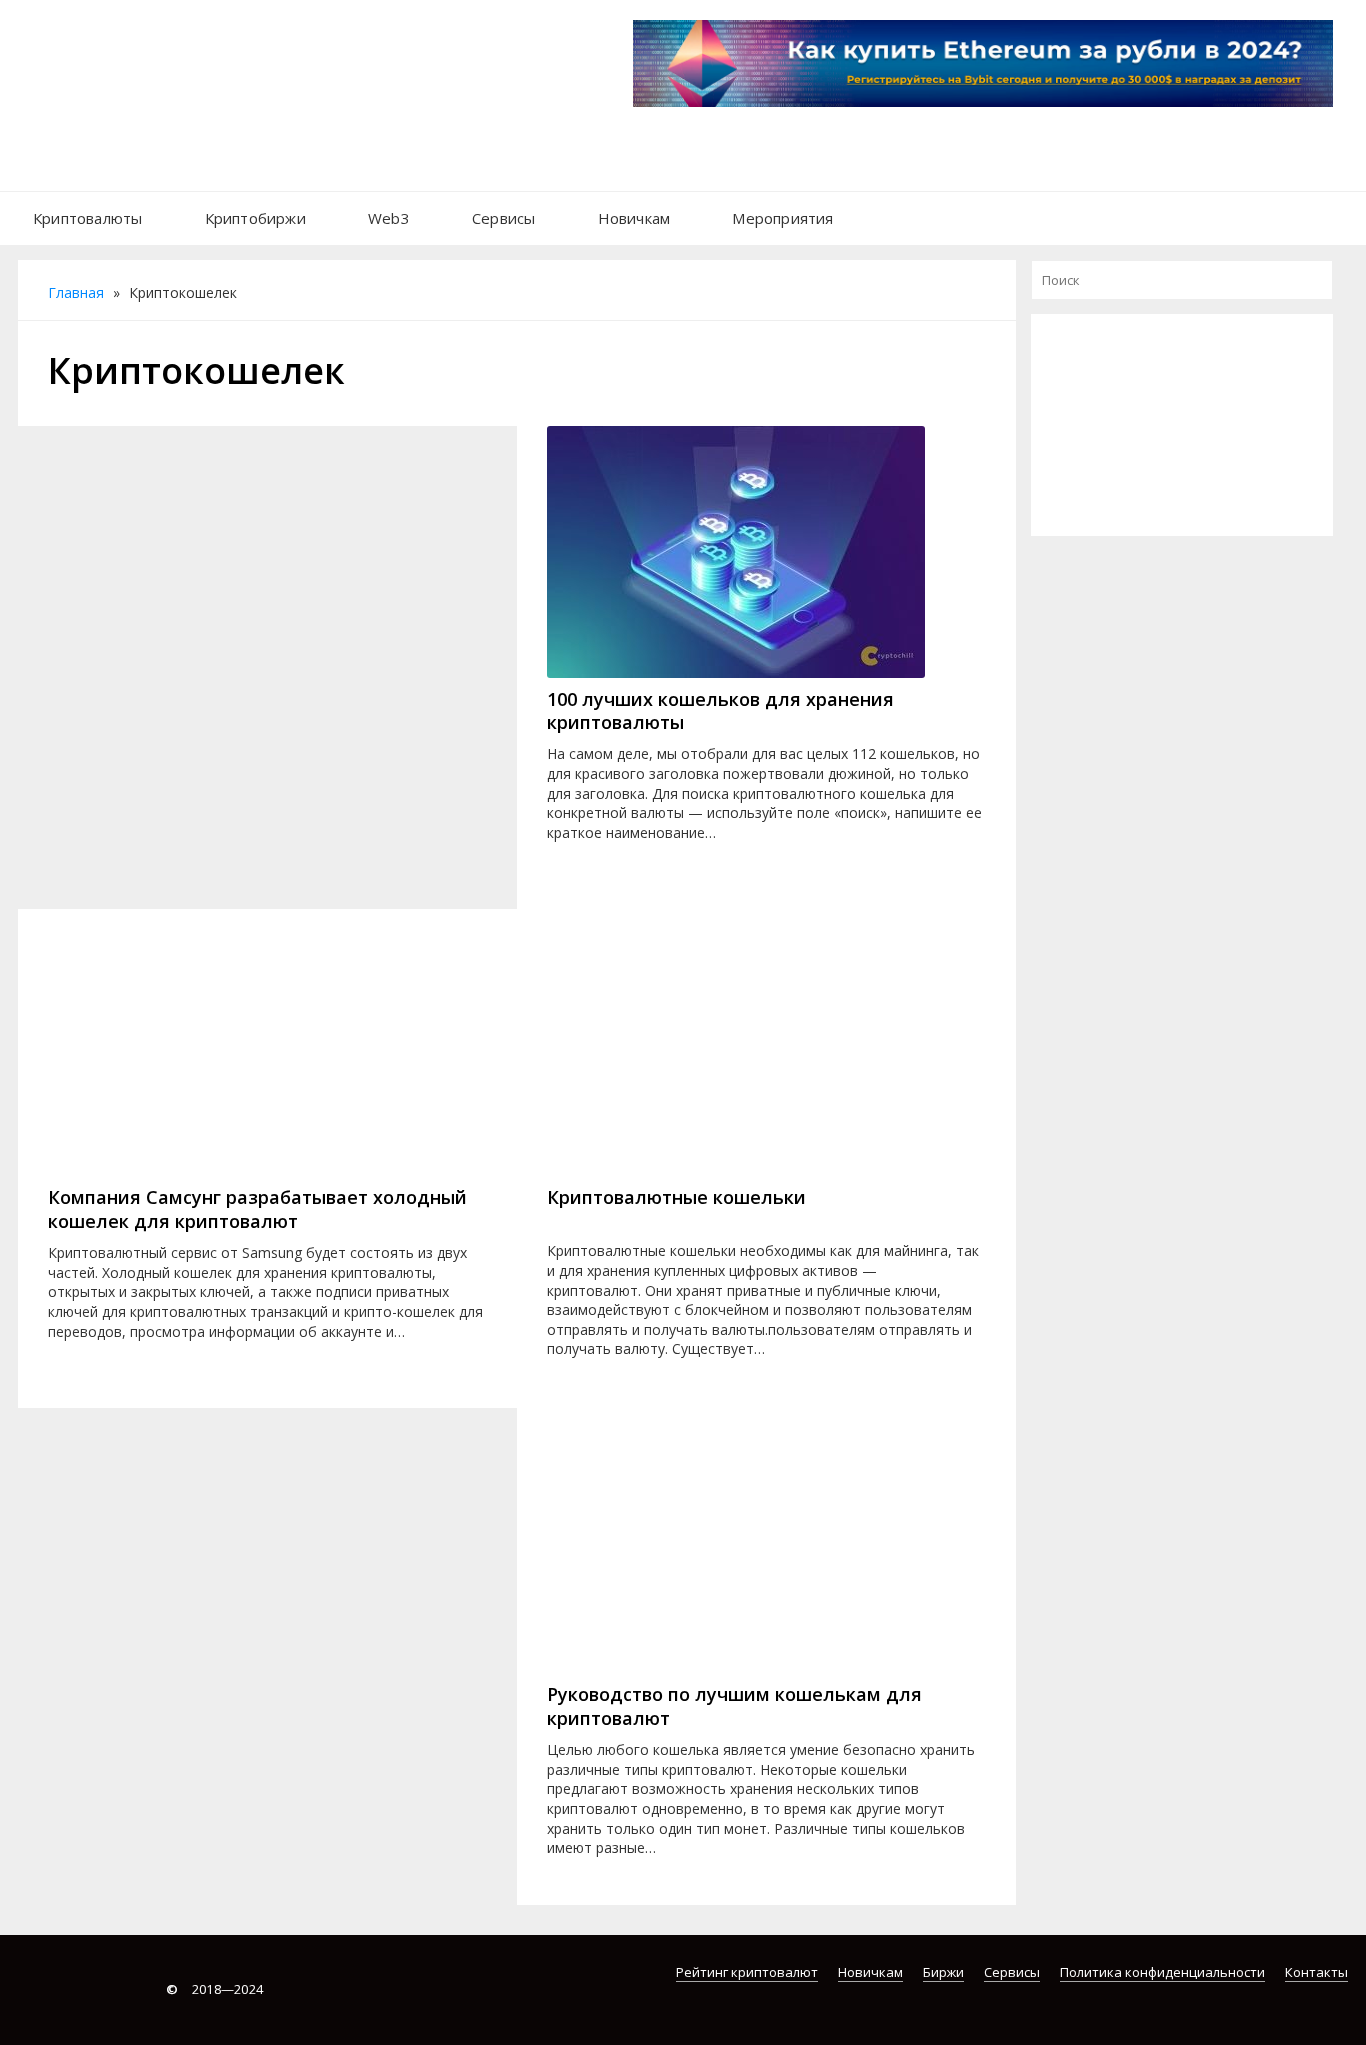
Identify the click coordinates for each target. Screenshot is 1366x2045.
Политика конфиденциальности (1162, 1972)
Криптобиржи (255, 218)
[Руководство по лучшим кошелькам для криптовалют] (766, 1547)
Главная (76, 292)
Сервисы (503, 218)
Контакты (1316, 1972)
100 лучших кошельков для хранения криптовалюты (720, 711)
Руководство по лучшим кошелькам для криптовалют (734, 1706)
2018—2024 (214, 1989)
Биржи (943, 1972)
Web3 (389, 218)
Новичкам (634, 218)
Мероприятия (782, 218)
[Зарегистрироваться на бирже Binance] (1182, 432)
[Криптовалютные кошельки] (766, 1050)
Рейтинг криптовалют (747, 1972)
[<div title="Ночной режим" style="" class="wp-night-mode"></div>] (874, 208)
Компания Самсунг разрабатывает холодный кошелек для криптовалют (257, 1209)
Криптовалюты (87, 218)
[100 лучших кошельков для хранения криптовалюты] (766, 552)
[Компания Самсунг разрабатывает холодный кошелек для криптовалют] (267, 1050)
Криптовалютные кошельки (676, 1197)
